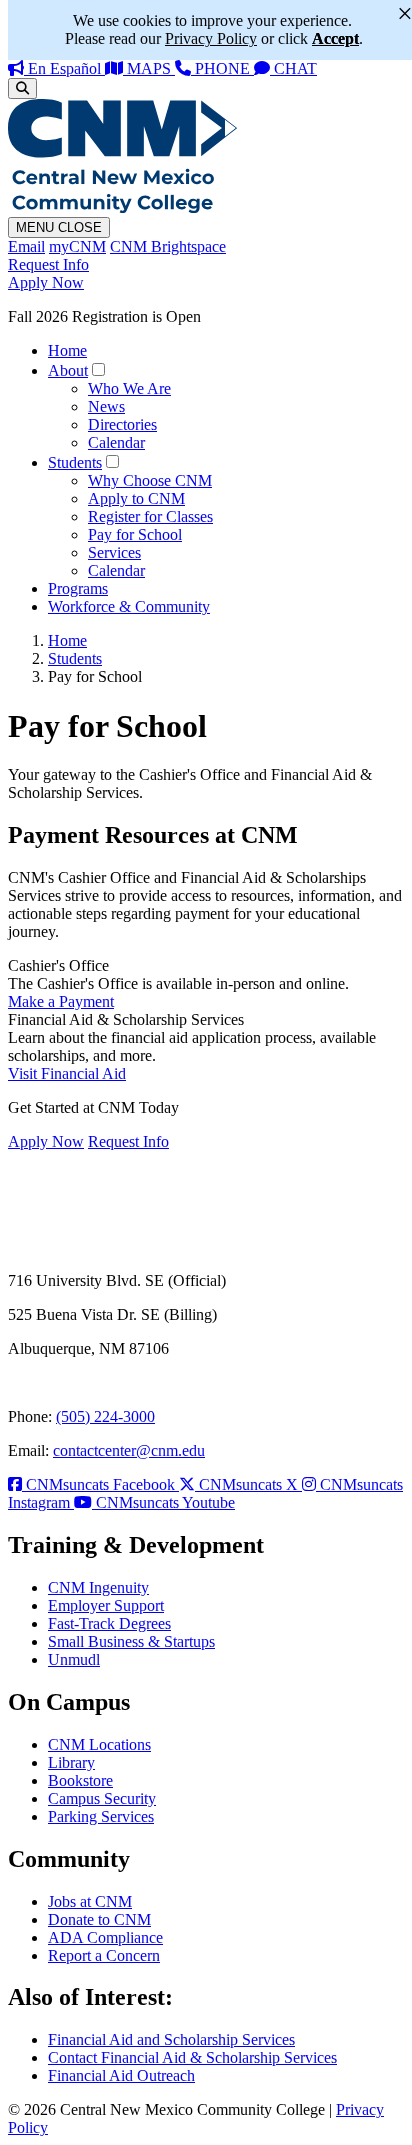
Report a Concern (104, 1955)
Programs (78, 588)
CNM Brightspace (168, 246)
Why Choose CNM (150, 480)
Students (75, 462)
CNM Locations (99, 1744)
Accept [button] (335, 38)
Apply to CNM (136, 498)
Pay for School (135, 534)
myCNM (77, 246)
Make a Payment (61, 1001)
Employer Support (106, 1605)
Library (71, 1762)
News (106, 406)
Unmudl (74, 1659)
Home (67, 350)
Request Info (48, 264)
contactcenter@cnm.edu (129, 1450)
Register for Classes (150, 516)
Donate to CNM (99, 1919)
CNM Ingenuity (98, 1587)
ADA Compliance (105, 1937)
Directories (122, 424)
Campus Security (102, 1798)
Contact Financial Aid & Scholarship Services (192, 2057)
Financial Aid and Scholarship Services (171, 2039)
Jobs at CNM (90, 1901)
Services (114, 552)
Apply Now (46, 282)
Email (26, 246)
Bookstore (80, 1780)
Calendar (116, 442)
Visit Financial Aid (67, 1073)
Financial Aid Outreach (121, 2075)
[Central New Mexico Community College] (122, 207)
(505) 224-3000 (105, 1416)
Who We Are (129, 388)
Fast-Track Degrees (109, 1623)
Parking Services (101, 1816)
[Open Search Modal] (22, 88)
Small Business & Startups (131, 1641)
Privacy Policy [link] (211, 38)
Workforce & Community (129, 606)
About (68, 370)
